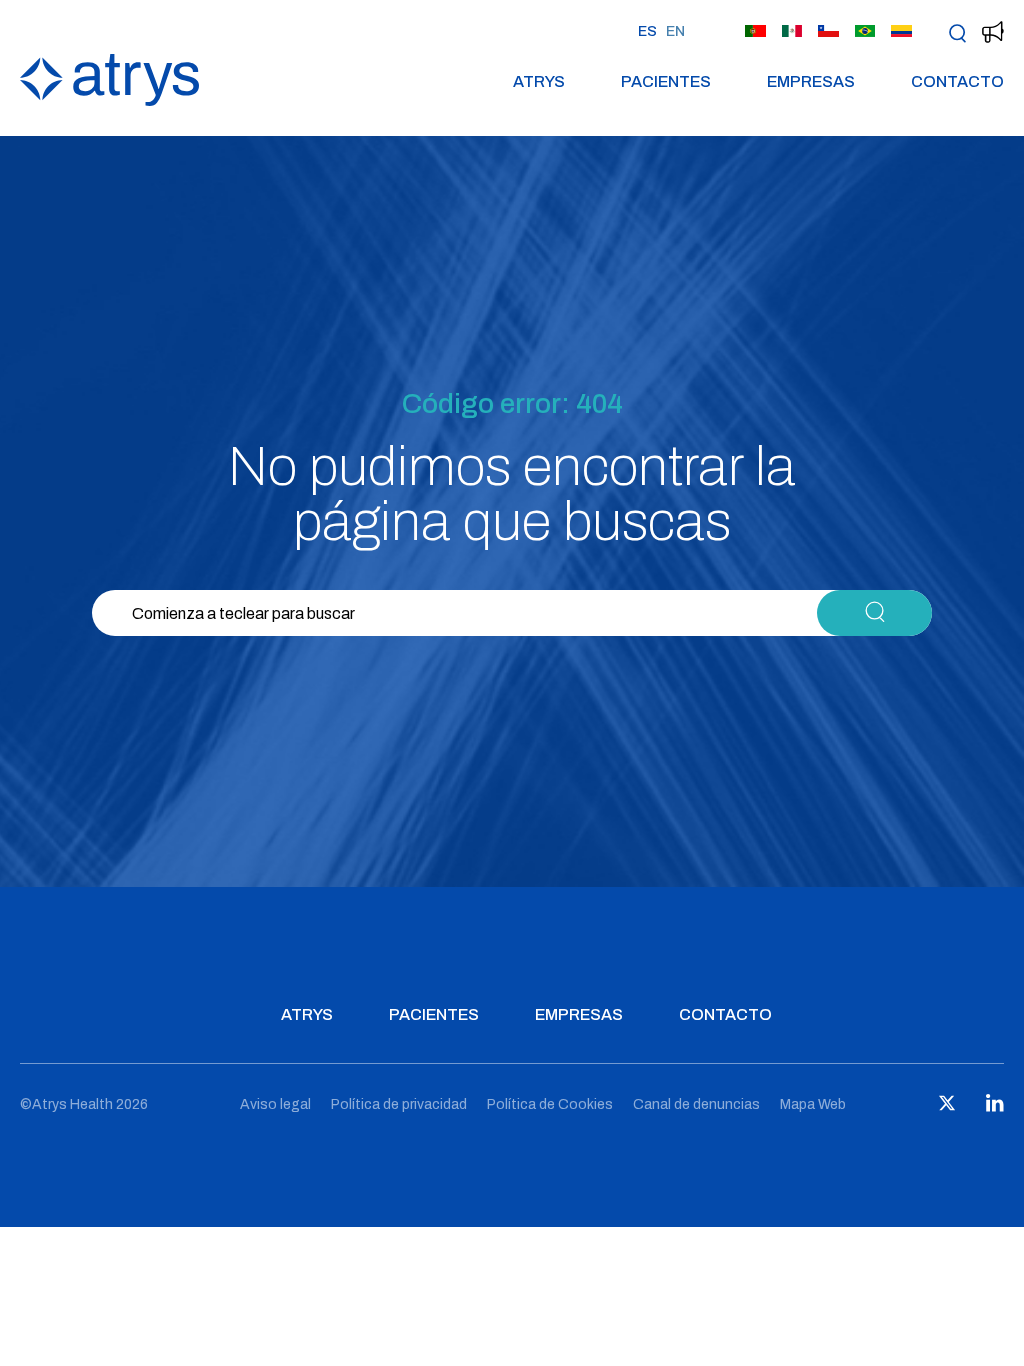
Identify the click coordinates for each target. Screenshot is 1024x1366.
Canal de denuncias (696, 1104)
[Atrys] (109, 100)
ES (647, 31)
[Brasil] (865, 32)
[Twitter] (947, 1107)
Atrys (539, 81)
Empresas (811, 81)
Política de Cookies (550, 1104)
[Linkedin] (995, 1107)
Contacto (957, 81)
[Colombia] (901, 32)
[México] (792, 32)
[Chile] (828, 32)
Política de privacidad (399, 1104)
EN (675, 31)
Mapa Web (813, 1104)
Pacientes (666, 81)
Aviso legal (275, 1104)
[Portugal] (755, 32)
